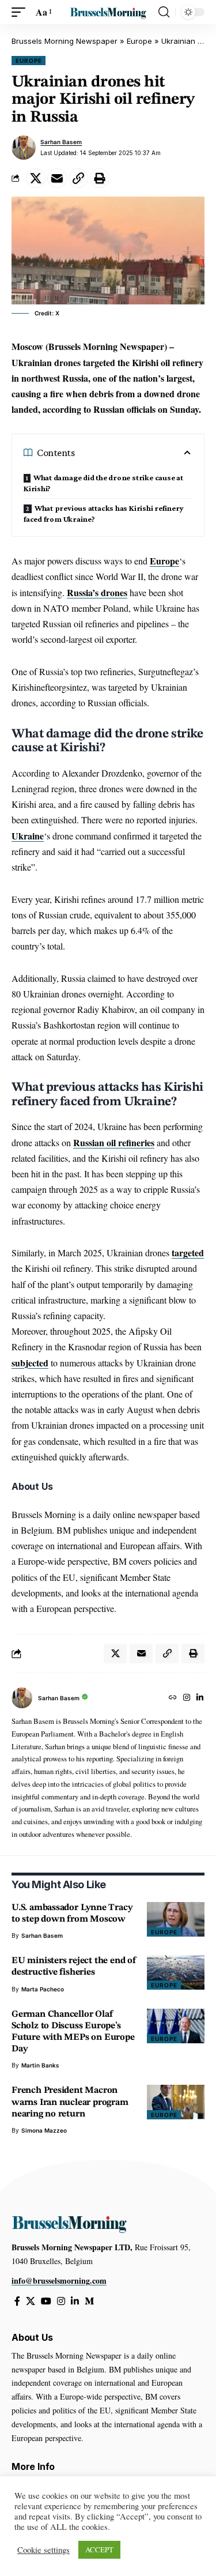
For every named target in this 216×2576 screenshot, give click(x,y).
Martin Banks (40, 2065)
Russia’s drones (97, 592)
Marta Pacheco (43, 1989)
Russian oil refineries (114, 1142)
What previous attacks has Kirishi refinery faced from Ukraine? (104, 513)
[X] (31, 2301)
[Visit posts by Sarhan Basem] (24, 148)
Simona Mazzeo (44, 2130)
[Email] (57, 178)
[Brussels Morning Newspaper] (108, 12)
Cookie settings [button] (43, 2550)
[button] (21, 12)
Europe (139, 41)
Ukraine (28, 836)
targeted (188, 1253)
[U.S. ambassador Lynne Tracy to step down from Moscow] (176, 1919)
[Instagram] (187, 1698)
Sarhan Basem (61, 142)
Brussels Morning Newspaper (65, 41)
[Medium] (89, 2301)
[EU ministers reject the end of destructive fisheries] (176, 1972)
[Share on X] (36, 178)
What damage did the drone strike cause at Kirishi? (103, 483)
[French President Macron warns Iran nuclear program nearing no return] (176, 2102)
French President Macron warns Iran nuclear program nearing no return (70, 2102)
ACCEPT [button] (99, 2549)
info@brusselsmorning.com (59, 2281)
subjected (30, 1363)
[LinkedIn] (200, 1698)
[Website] (173, 1698)
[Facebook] (17, 2301)
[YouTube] (46, 2301)
